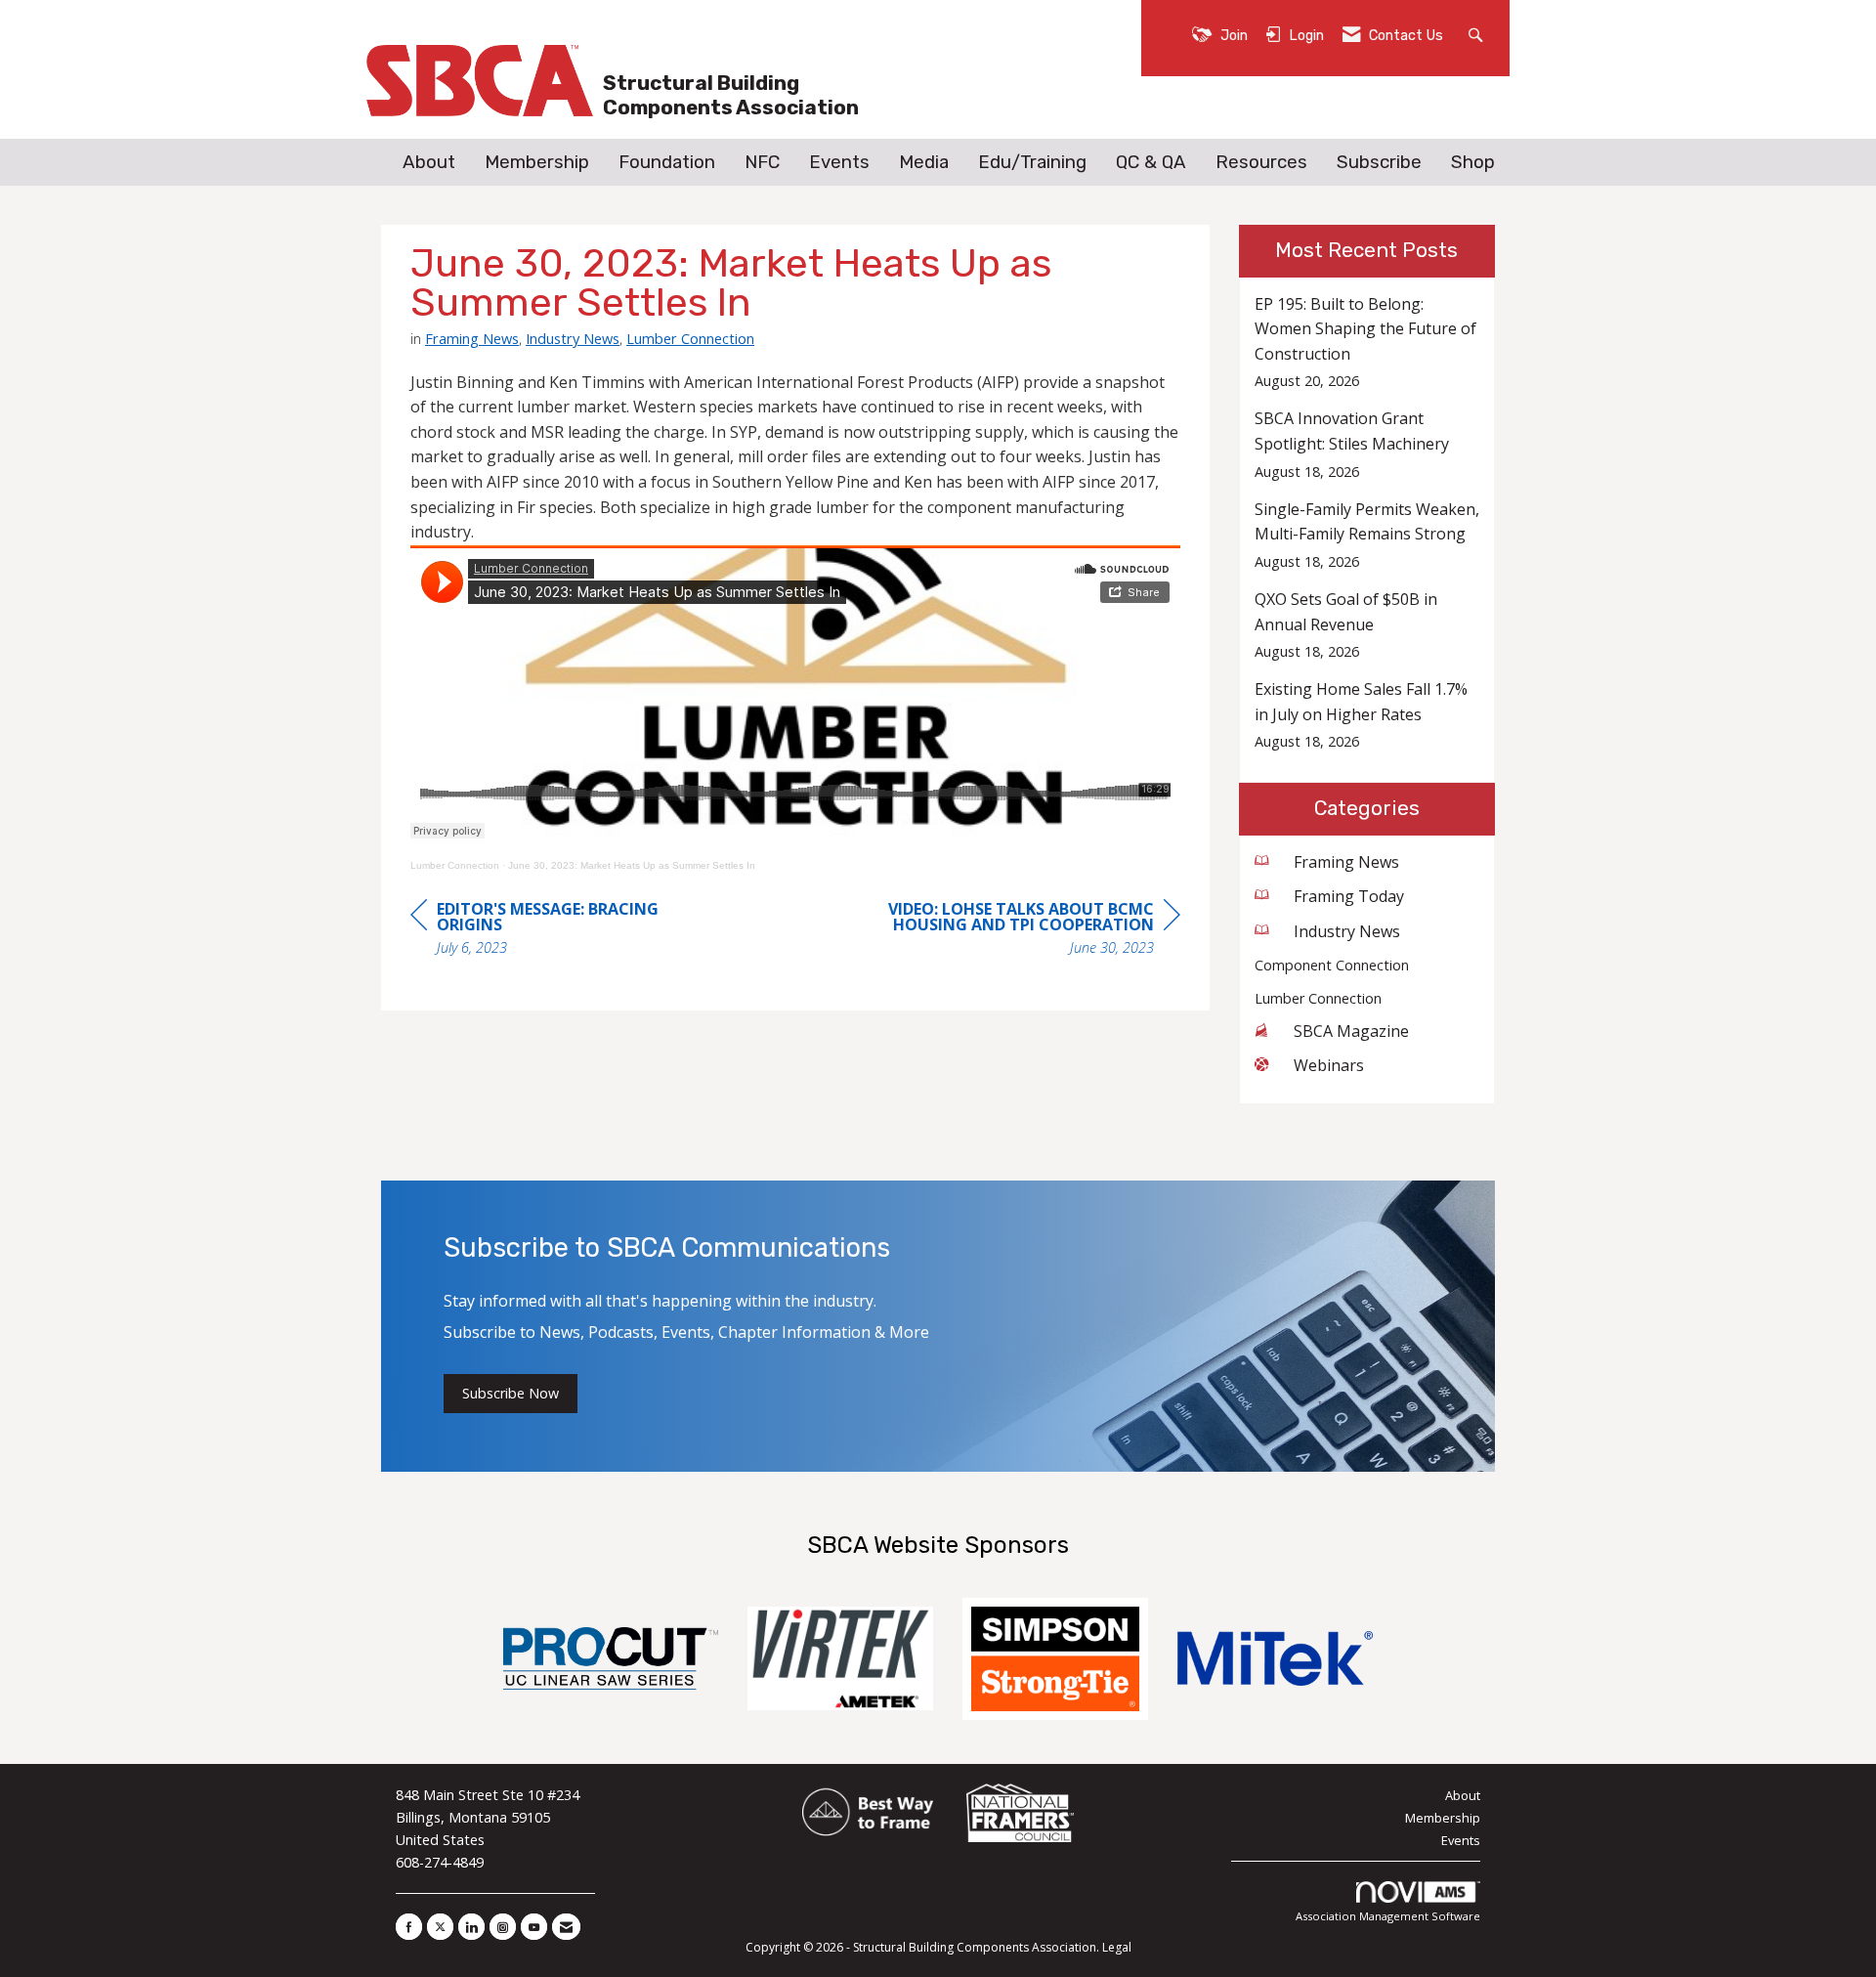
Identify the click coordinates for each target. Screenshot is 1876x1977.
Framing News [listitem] (1346, 862)
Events (839, 162)
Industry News (573, 338)
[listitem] (1367, 343)
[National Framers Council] (1020, 1813)
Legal (1117, 1947)
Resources (1261, 162)
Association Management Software (1388, 1916)
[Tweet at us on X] (440, 1927)
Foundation (667, 162)
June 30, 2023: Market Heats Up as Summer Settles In (632, 865)
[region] (1034, 931)
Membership (537, 162)
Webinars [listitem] (1329, 1065)
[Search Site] (1478, 34)
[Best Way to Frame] (869, 1813)
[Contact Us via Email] (566, 1927)
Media (924, 162)
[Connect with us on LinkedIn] (471, 1927)
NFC (762, 162)
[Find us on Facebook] (409, 1927)
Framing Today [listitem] (1349, 896)
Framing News (472, 338)
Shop (1473, 162)
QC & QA (1151, 162)
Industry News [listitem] (1347, 931)
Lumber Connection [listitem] (1318, 998)
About (429, 162)
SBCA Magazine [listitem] (1351, 1031)
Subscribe (1379, 162)
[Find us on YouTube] (534, 1927)
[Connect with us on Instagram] (503, 1927)
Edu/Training (1032, 162)
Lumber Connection (690, 338)
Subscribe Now (511, 1393)
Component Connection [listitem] (1332, 965)
